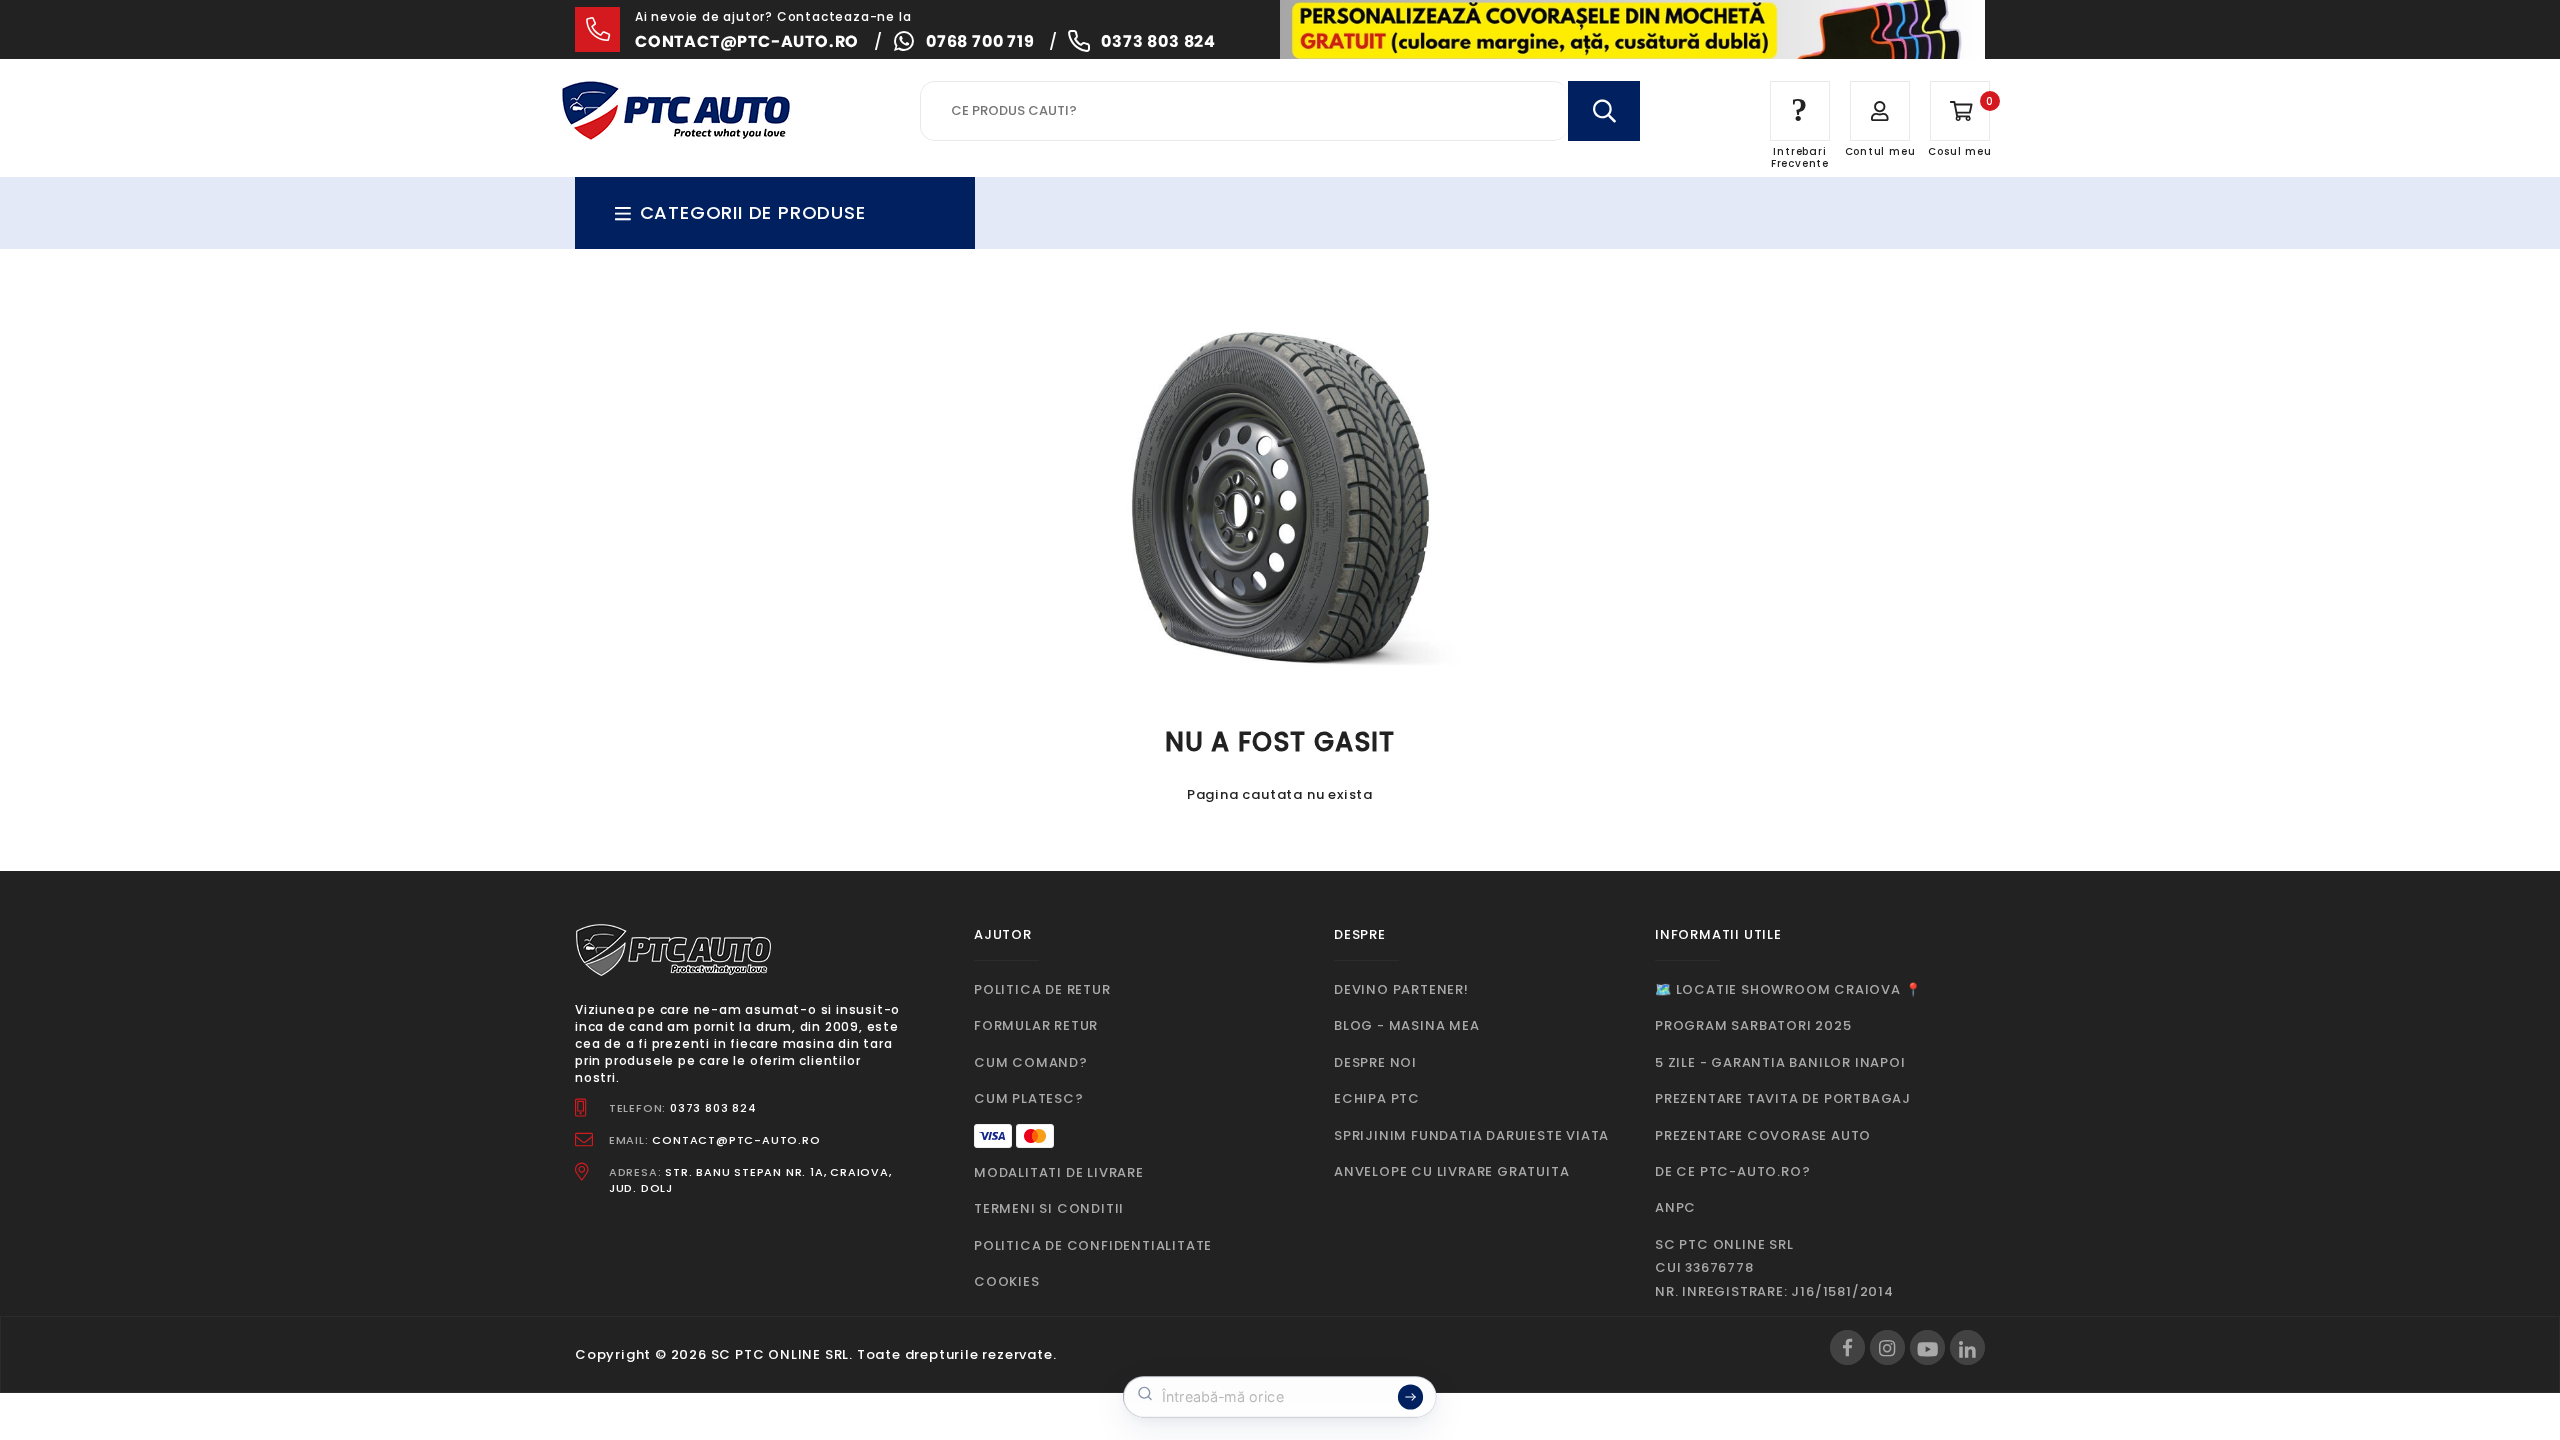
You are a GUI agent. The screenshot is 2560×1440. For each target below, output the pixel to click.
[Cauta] (1604, 111)
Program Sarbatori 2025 (1753, 1025)
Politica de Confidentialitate (1093, 1245)
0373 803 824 (1158, 41)
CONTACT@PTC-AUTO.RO (736, 1140)
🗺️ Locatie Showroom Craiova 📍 (1788, 989)
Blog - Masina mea (1407, 1025)
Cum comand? (1031, 1062)
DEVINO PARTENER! (1401, 989)
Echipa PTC (1377, 1098)
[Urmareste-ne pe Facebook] (1847, 1347)
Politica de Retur (1042, 989)
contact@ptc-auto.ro (747, 41)
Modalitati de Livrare (1059, 1172)
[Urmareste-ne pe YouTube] (1927, 1347)
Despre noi (1375, 1062)
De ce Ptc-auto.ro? (1732, 1171)
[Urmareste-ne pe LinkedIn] (1967, 1347)
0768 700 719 (980, 41)
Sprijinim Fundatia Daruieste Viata (1471, 1135)
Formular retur (1036, 1025)
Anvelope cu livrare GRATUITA (1451, 1171)
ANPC (1675, 1207)
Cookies (1007, 1281)
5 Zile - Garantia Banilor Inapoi (1780, 1062)
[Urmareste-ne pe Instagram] (1887, 1347)
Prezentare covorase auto (1763, 1135)
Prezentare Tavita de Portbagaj (1783, 1098)
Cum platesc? (1029, 1098)
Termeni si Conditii (1049, 1208)
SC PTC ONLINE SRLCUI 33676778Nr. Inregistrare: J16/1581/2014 (1774, 1268)
